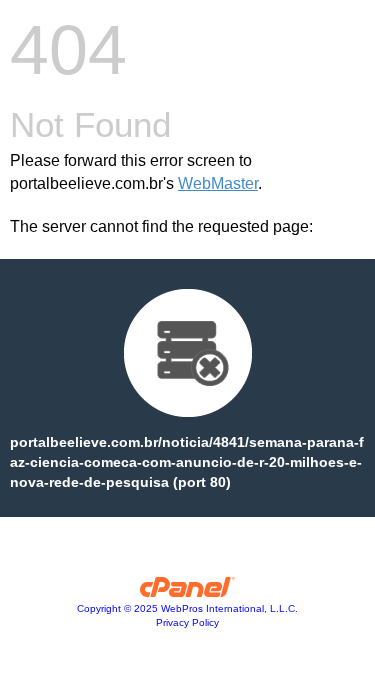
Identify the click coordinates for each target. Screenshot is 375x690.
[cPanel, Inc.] (187, 592)
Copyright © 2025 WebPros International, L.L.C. (187, 608)
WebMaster (218, 183)
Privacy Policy (187, 622)
